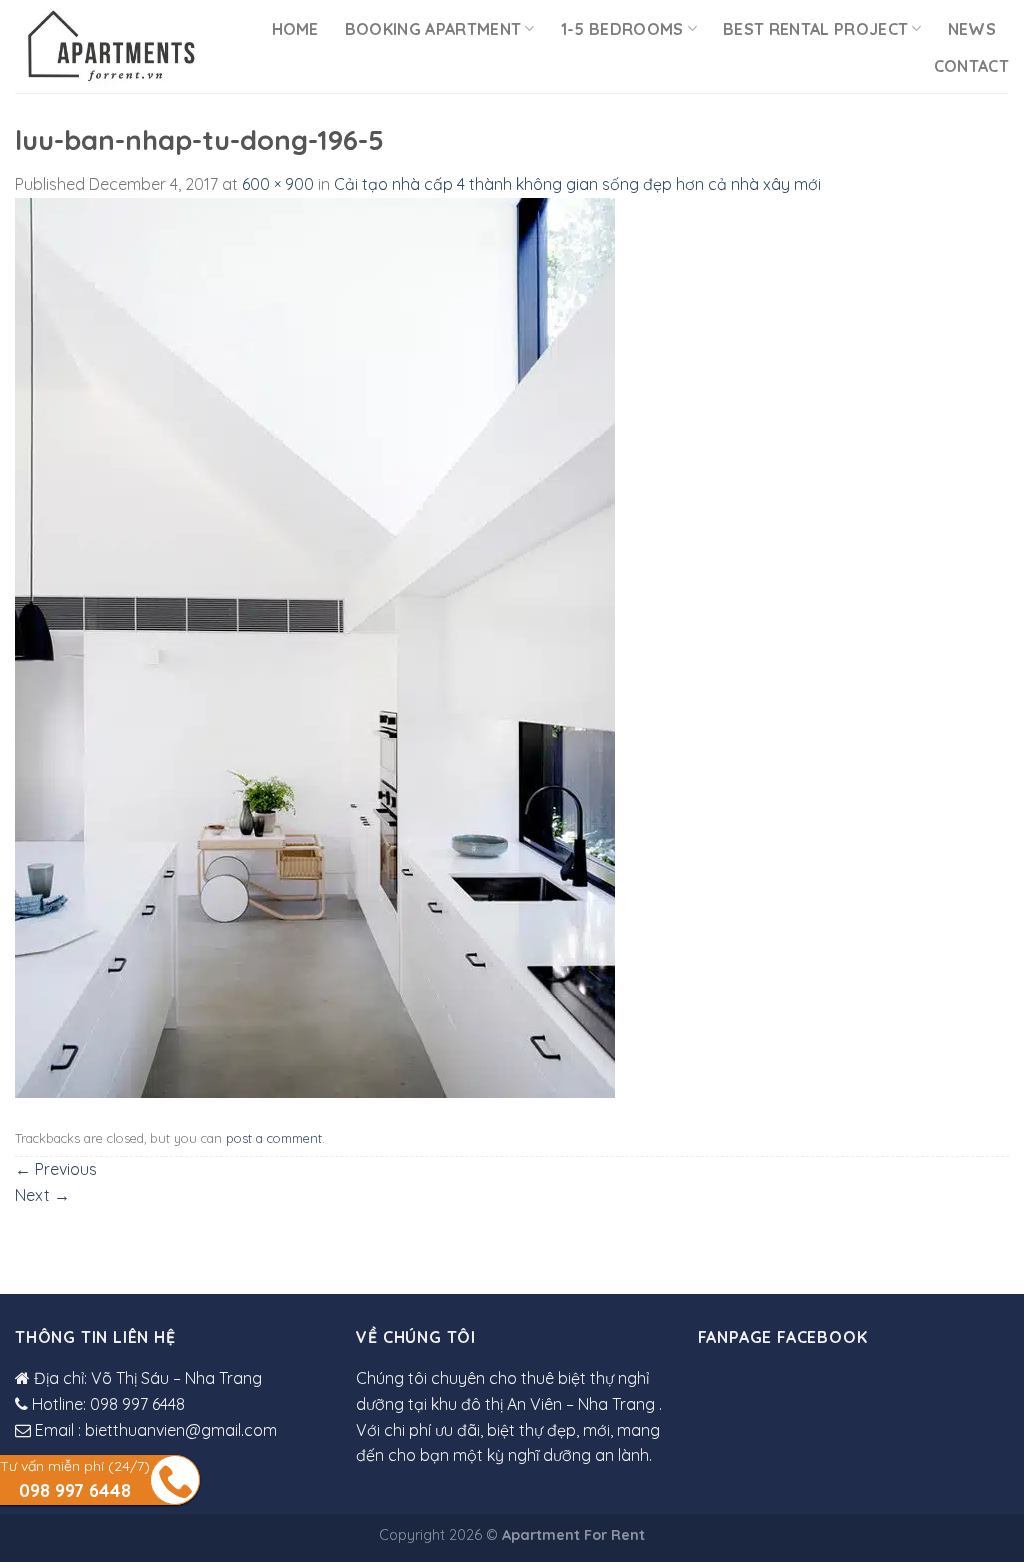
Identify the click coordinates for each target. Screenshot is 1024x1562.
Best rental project (815, 29)
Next (42, 1195)
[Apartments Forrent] (110, 47)
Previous (56, 1169)
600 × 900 (278, 184)
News (972, 29)
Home (295, 29)
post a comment (274, 1138)
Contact (971, 66)
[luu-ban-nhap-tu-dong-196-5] (315, 646)
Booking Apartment (433, 29)
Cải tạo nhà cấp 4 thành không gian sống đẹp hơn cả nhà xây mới (577, 184)
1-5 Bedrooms (622, 29)
